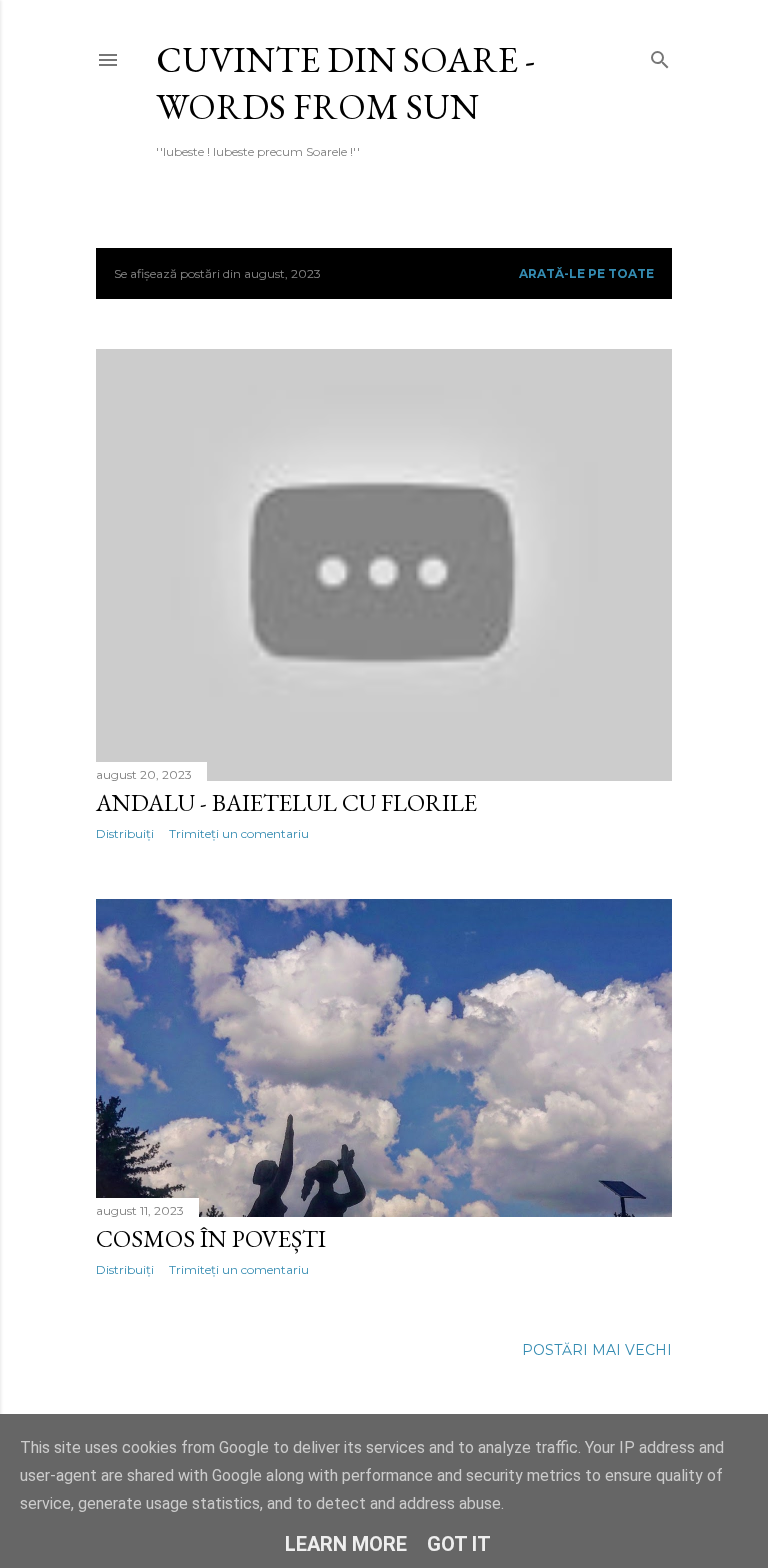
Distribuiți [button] (125, 833)
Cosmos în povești (211, 1238)
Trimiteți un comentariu (239, 833)
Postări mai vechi (597, 1350)
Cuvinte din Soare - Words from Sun (345, 83)
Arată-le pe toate (586, 273)
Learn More (346, 1544)
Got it (459, 1544)
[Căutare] (660, 55)
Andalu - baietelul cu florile (286, 802)
